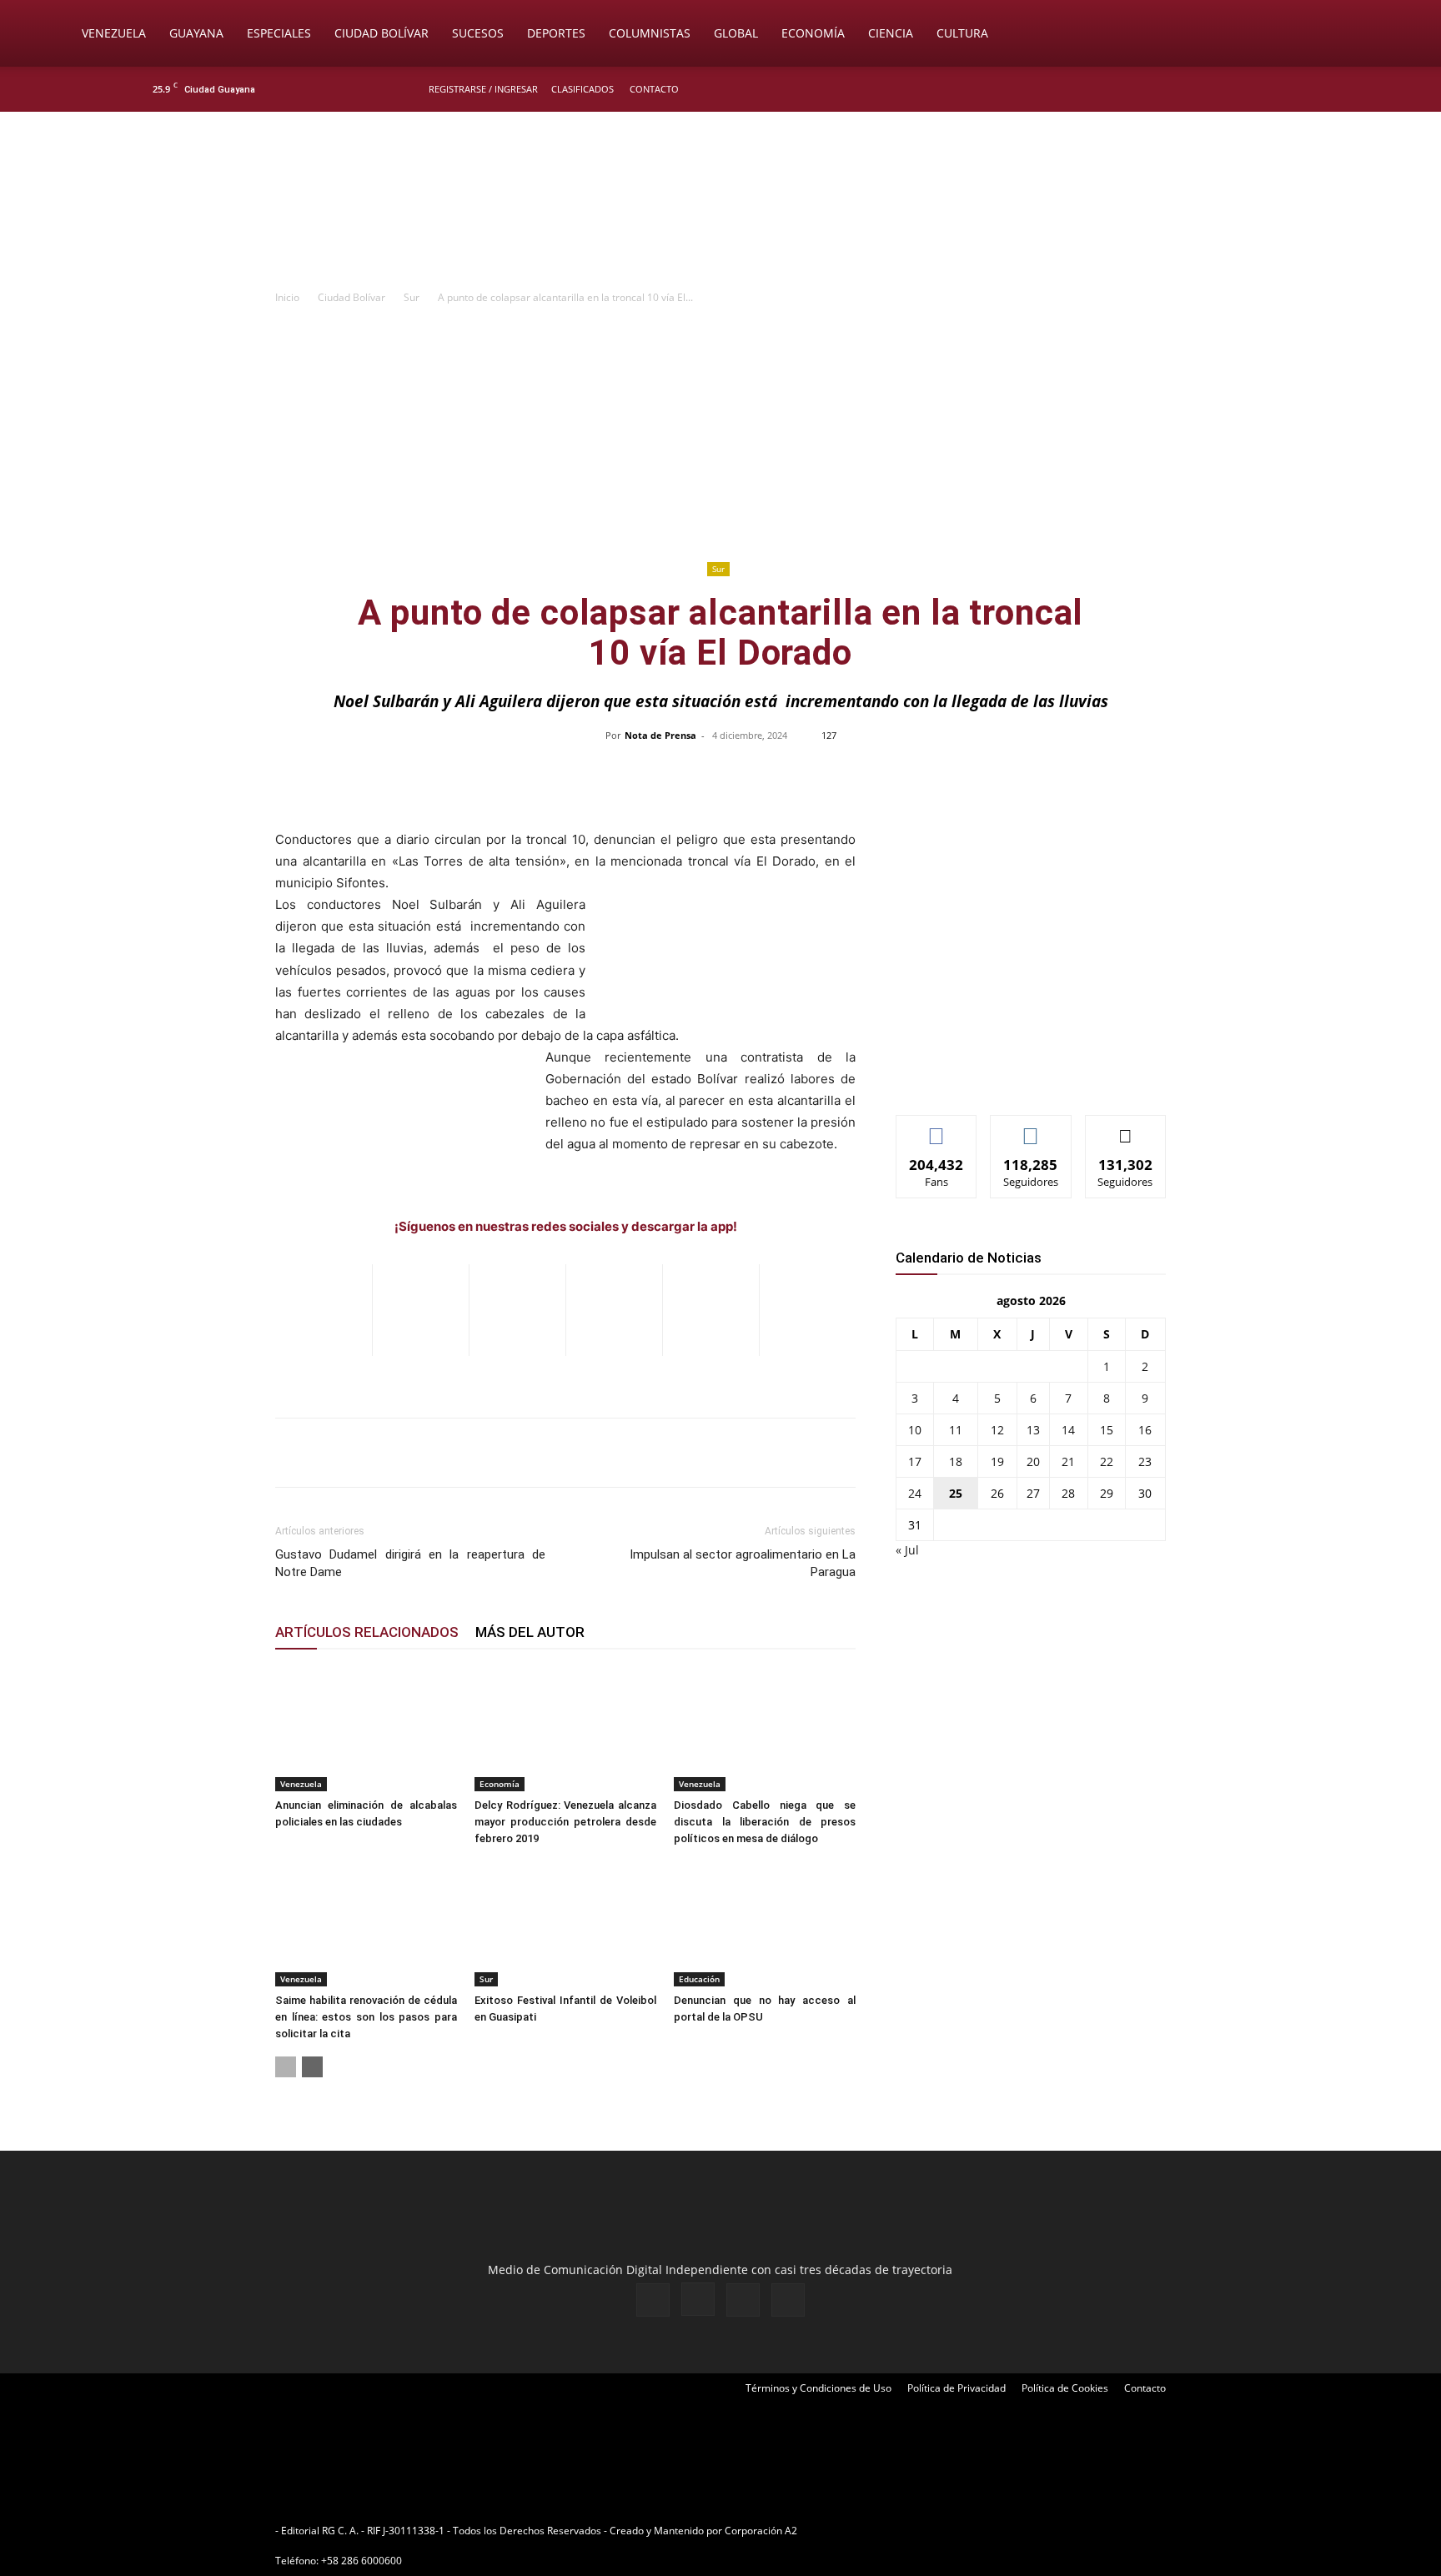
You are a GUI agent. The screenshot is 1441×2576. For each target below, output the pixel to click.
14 (1068, 1430)
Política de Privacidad (956, 2388)
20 (1033, 1461)
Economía (813, 33)
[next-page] (312, 2067)
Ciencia (891, 33)
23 (1145, 1461)
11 (956, 1430)
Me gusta (937, 1128)
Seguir (1031, 1128)
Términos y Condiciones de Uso (818, 2388)
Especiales (279, 33)
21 (1068, 1461)
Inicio (287, 297)
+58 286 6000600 (362, 2561)
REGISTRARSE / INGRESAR (483, 89)
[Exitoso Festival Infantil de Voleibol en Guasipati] (565, 1924)
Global (736, 33)
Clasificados (582, 89)
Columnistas (650, 33)
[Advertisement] (720, 432)
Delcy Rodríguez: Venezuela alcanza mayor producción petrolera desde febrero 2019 (565, 1822)
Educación (699, 1979)
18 (956, 1461)
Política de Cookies (1065, 2388)
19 (997, 1461)
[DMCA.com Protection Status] (930, 2531)
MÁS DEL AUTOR (530, 1632)
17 (915, 1461)
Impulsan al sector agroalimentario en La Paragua (743, 1563)
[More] (1072, 773)
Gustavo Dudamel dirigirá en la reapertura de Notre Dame (410, 1563)
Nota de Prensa (660, 735)
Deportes (556, 33)
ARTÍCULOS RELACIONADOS (367, 1632)
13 (1033, 1430)
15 (1107, 1430)
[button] (1368, 35)
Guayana (196, 33)
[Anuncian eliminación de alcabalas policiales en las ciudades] (366, 1729)
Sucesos (478, 33)
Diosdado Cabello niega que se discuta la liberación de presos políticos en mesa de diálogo (765, 1822)
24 (915, 1493)
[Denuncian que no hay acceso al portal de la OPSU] (765, 1924)
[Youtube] (1292, 89)
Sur (412, 297)
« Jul (907, 1550)
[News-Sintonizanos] (1021, 1075)
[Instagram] (1237, 89)
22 (1107, 1461)
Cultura (962, 33)
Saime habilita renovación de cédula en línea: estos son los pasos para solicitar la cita (366, 2017)
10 (915, 1430)
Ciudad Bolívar (382, 33)
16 (1145, 1430)
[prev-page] (286, 2067)
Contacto (654, 89)
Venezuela (114, 33)
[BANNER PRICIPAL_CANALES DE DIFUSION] (720, 206)
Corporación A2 (761, 2531)
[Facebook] (1209, 89)
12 (997, 1430)
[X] (1264, 89)
